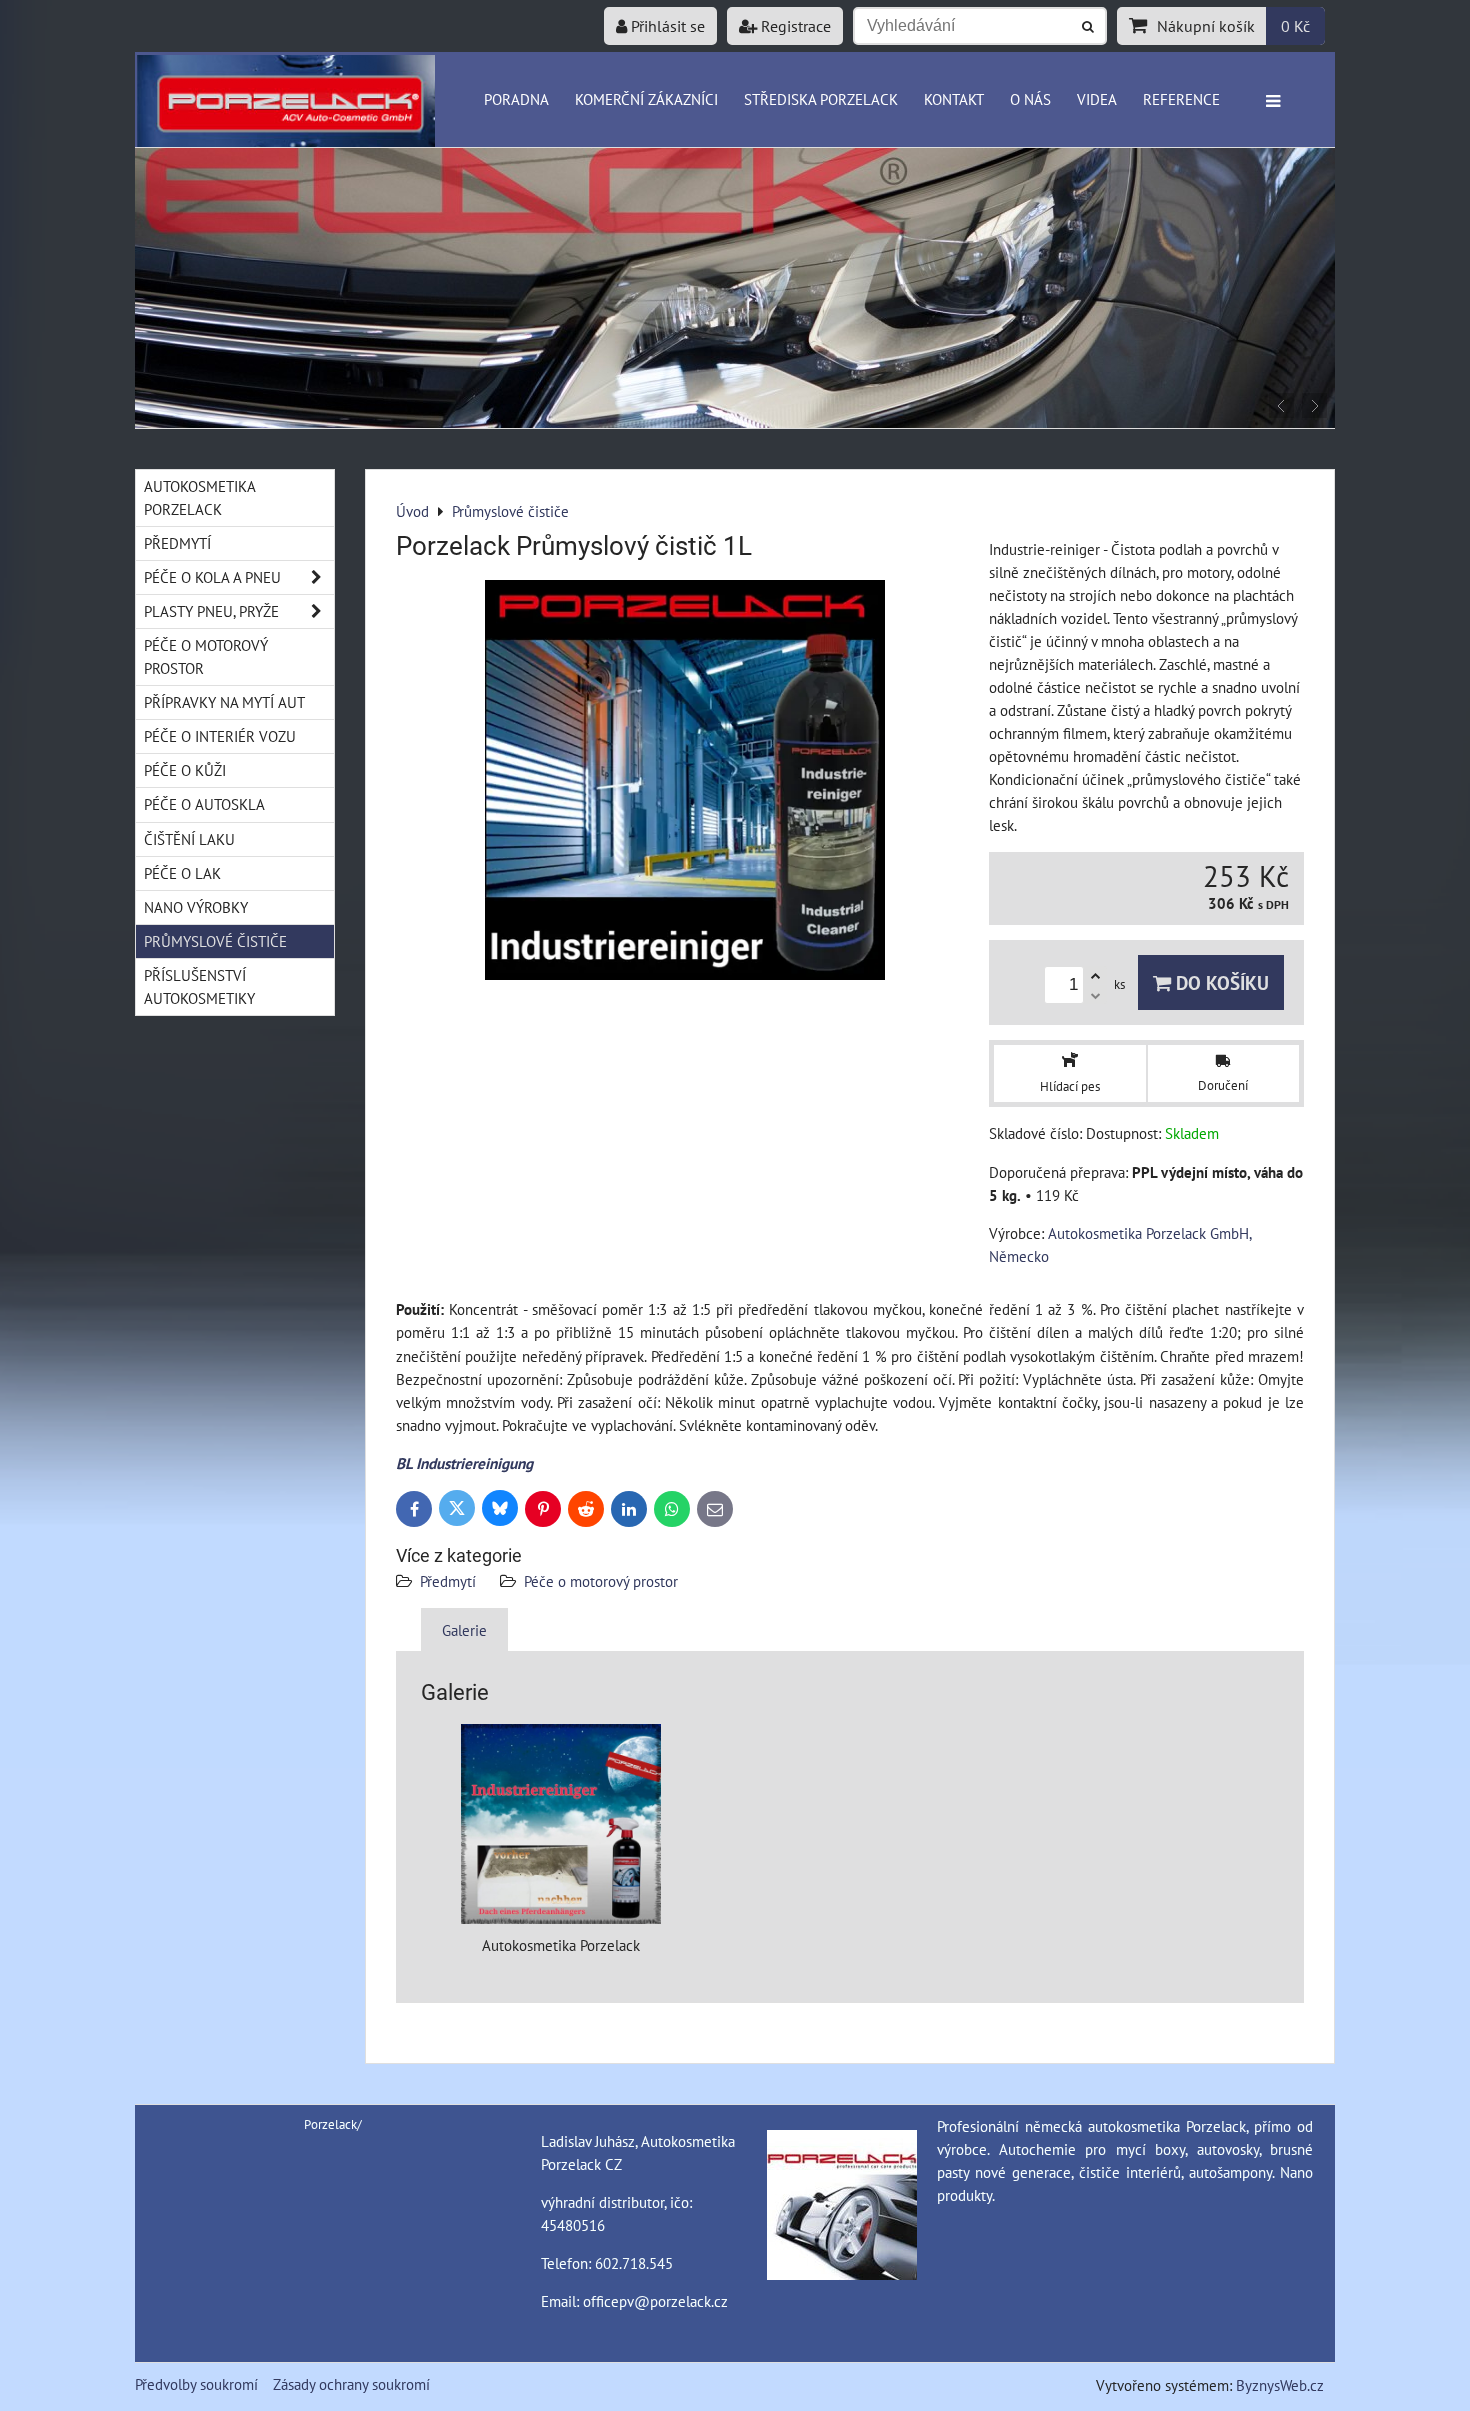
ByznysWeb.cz (1280, 2385)
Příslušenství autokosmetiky (199, 986)
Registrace (794, 26)
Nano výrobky (196, 907)
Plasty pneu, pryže (211, 611)
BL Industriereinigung (464, 1463)
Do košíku (1220, 982)
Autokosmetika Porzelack (200, 497)
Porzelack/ (333, 2124)
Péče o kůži (185, 770)
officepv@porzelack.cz (655, 2301)
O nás (1030, 99)
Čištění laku (189, 839)
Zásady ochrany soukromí (351, 2384)
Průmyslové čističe (215, 941)
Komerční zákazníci (646, 99)
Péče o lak (182, 873)
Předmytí (450, 1581)
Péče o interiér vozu (220, 736)
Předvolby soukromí (196, 2384)
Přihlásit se (666, 26)
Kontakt (954, 99)
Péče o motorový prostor (601, 1581)
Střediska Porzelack (821, 99)
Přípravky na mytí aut (224, 702)
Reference (1181, 99)
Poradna (516, 99)
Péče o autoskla (204, 804)
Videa (1097, 99)
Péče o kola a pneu (212, 577)
